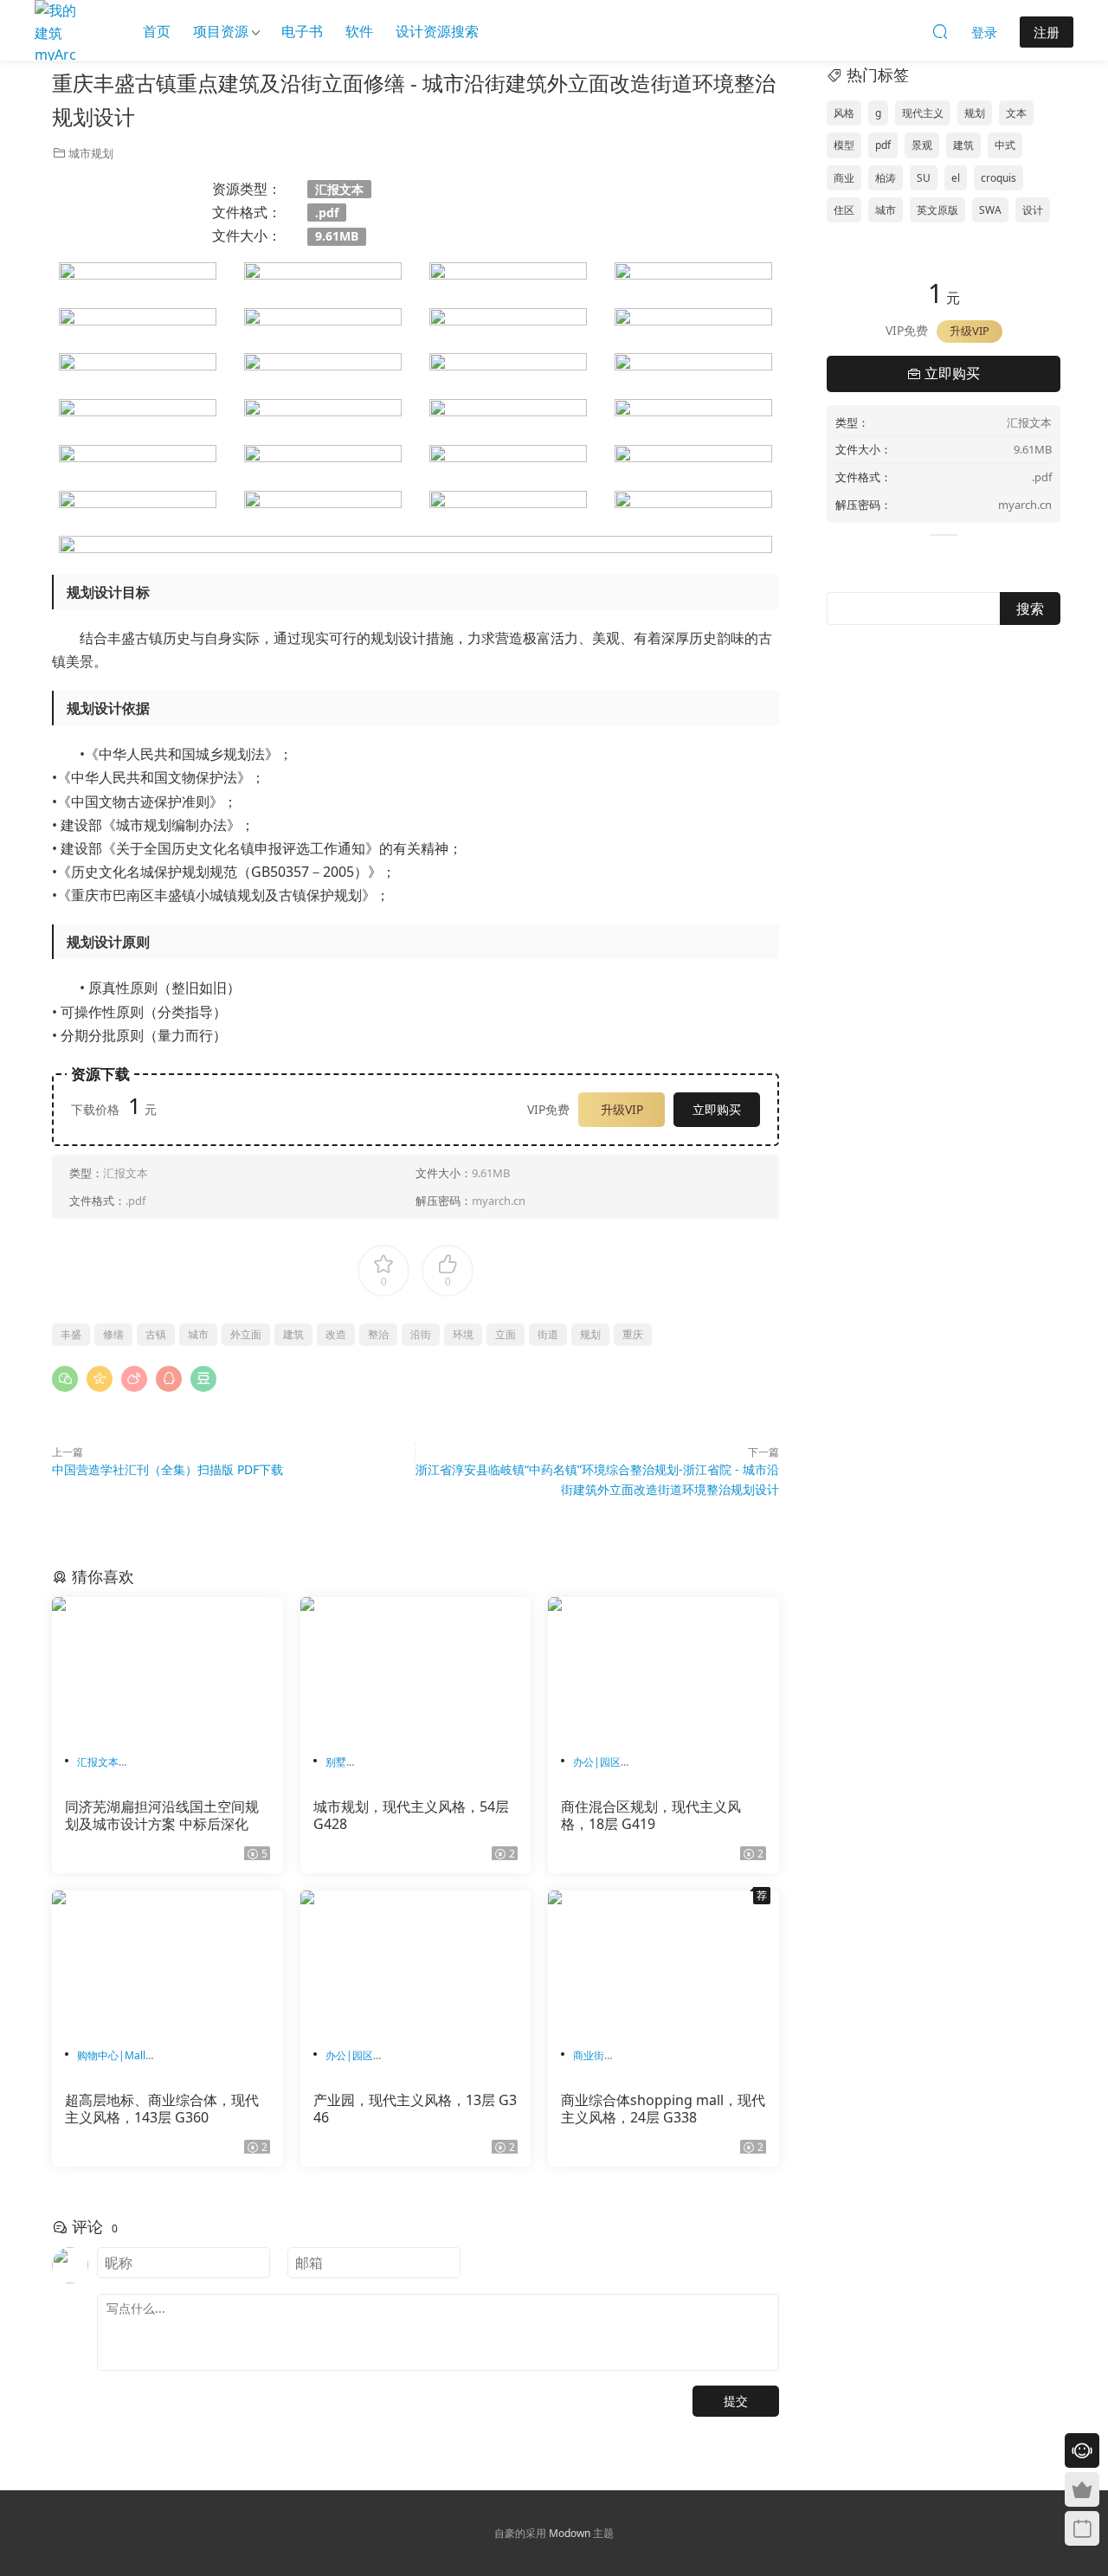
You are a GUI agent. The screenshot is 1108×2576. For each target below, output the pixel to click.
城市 (198, 1334)
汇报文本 (98, 1762)
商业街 (589, 2055)
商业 (844, 178)
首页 (157, 31)
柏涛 (886, 178)
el (956, 178)
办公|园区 (597, 1762)
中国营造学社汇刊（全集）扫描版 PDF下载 (167, 1469)
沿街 (421, 1334)
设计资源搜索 (437, 31)
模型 (844, 145)
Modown (570, 2533)
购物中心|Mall (111, 2055)
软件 (359, 31)
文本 (1016, 113)
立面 (506, 1334)
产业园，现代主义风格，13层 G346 (415, 2109)
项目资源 (221, 31)
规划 (590, 1334)
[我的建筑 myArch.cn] (56, 30)
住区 (844, 210)
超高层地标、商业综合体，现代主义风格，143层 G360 (162, 2109)
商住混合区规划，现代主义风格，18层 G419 (651, 1815)
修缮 (113, 1334)
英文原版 (937, 210)
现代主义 (923, 113)
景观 (922, 145)
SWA (990, 210)
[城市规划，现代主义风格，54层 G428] (416, 1669)
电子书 (302, 31)
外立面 (246, 1334)
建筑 (293, 1334)
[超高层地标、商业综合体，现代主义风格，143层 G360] (167, 1962)
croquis (998, 178)
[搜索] (940, 31)
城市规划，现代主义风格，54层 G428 (411, 1815)
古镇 (156, 1334)
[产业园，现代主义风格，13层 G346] (416, 1962)
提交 (736, 2401)
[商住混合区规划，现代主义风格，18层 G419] (664, 1669)
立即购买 (717, 1109)
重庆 (633, 1334)
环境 (463, 1334)
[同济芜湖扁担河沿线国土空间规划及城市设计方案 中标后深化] (167, 1669)
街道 (548, 1334)
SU (924, 178)
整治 (378, 1334)
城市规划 (91, 153)
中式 (1005, 145)
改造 (336, 1334)
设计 (1033, 210)
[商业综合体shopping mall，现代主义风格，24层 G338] (664, 1962)
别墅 (336, 1762)
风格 (844, 113)
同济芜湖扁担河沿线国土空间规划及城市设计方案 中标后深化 (162, 1815)
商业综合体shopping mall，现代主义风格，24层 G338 (663, 2109)
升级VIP (622, 1109)
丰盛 (71, 1334)
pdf (883, 145)
